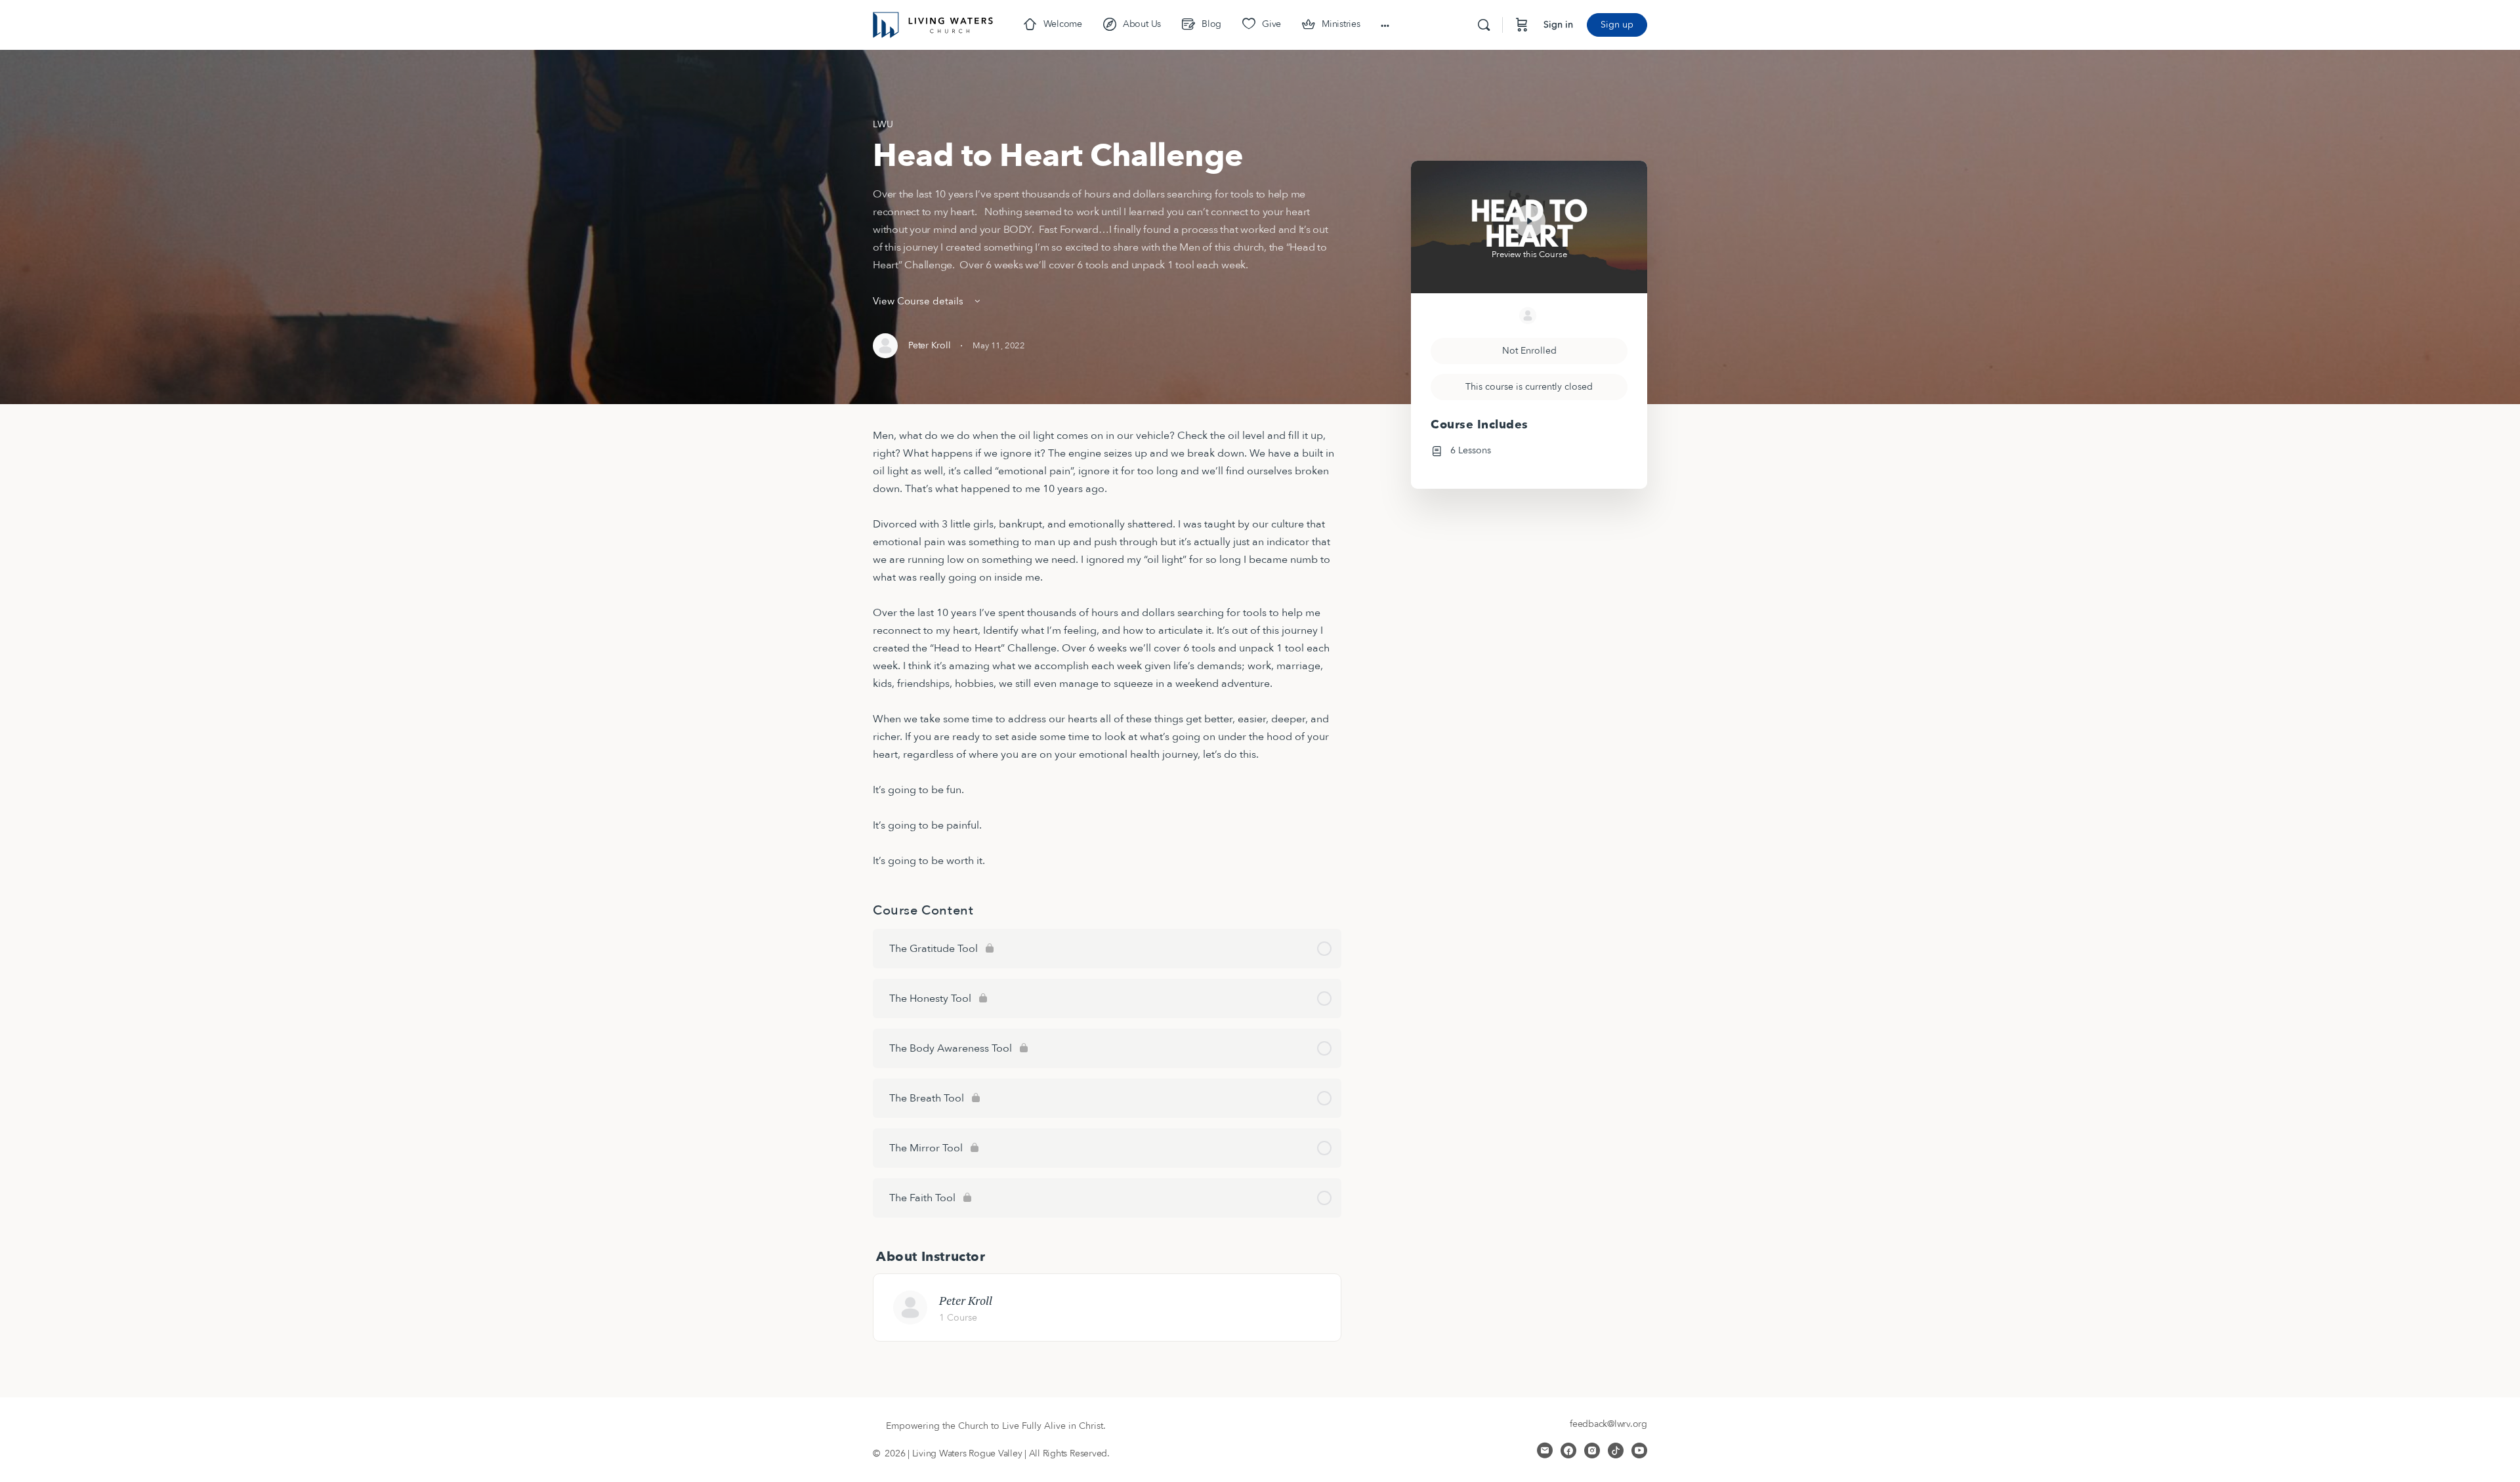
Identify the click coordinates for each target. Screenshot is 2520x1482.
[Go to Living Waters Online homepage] (933, 24)
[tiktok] (1616, 1451)
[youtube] (1639, 1451)
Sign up (1617, 25)
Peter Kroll (966, 1300)
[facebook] (1568, 1451)
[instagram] (1592, 1451)
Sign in (1558, 25)
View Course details (919, 301)
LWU (883, 124)
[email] (1545, 1451)
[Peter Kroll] (910, 1307)
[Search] (1484, 25)
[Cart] (1522, 25)
